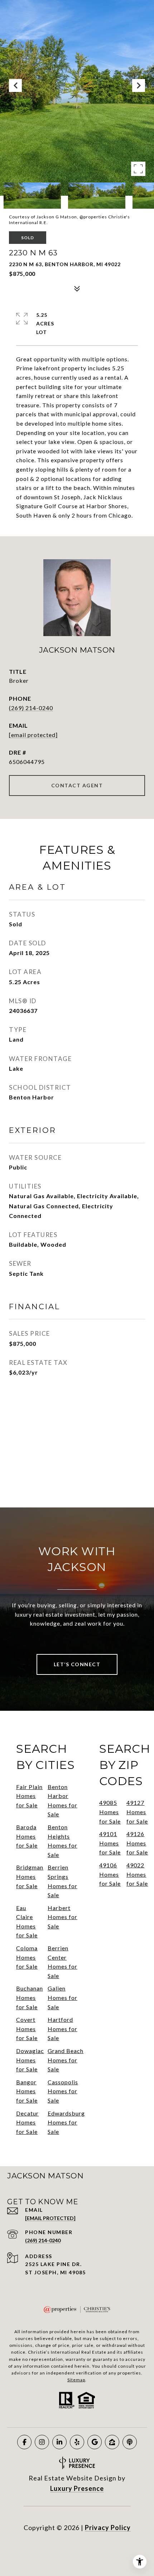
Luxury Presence (77, 2488)
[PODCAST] (130, 2442)
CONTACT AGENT (77, 785)
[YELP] (77, 2442)
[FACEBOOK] (24, 2442)
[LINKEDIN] (59, 2442)
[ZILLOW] (112, 2442)
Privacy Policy (108, 2528)
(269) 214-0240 (31, 708)
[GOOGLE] (95, 2442)
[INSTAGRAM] (42, 2442)
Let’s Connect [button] (77, 1664)
